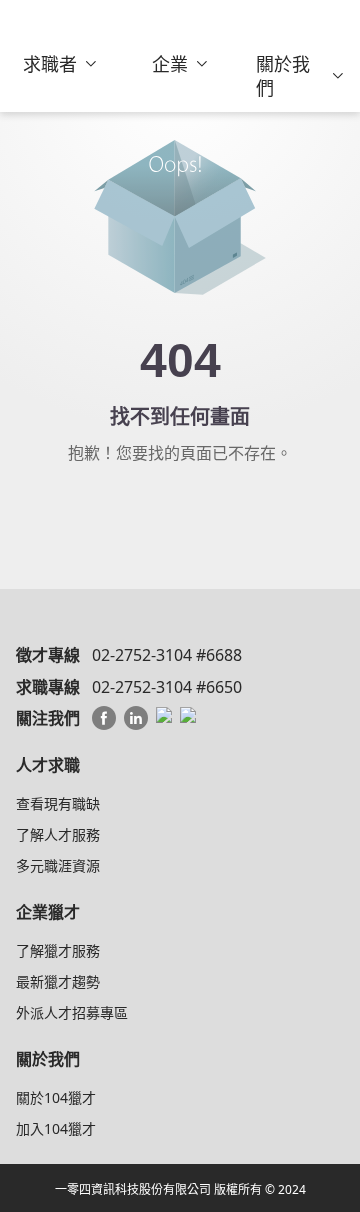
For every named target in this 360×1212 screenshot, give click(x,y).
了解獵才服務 (58, 950)
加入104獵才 (56, 1128)
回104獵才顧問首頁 (180, 513)
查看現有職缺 (58, 803)
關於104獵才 (56, 1097)
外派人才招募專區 (72, 1012)
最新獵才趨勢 (58, 981)
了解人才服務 (58, 834)
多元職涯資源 (58, 865)
